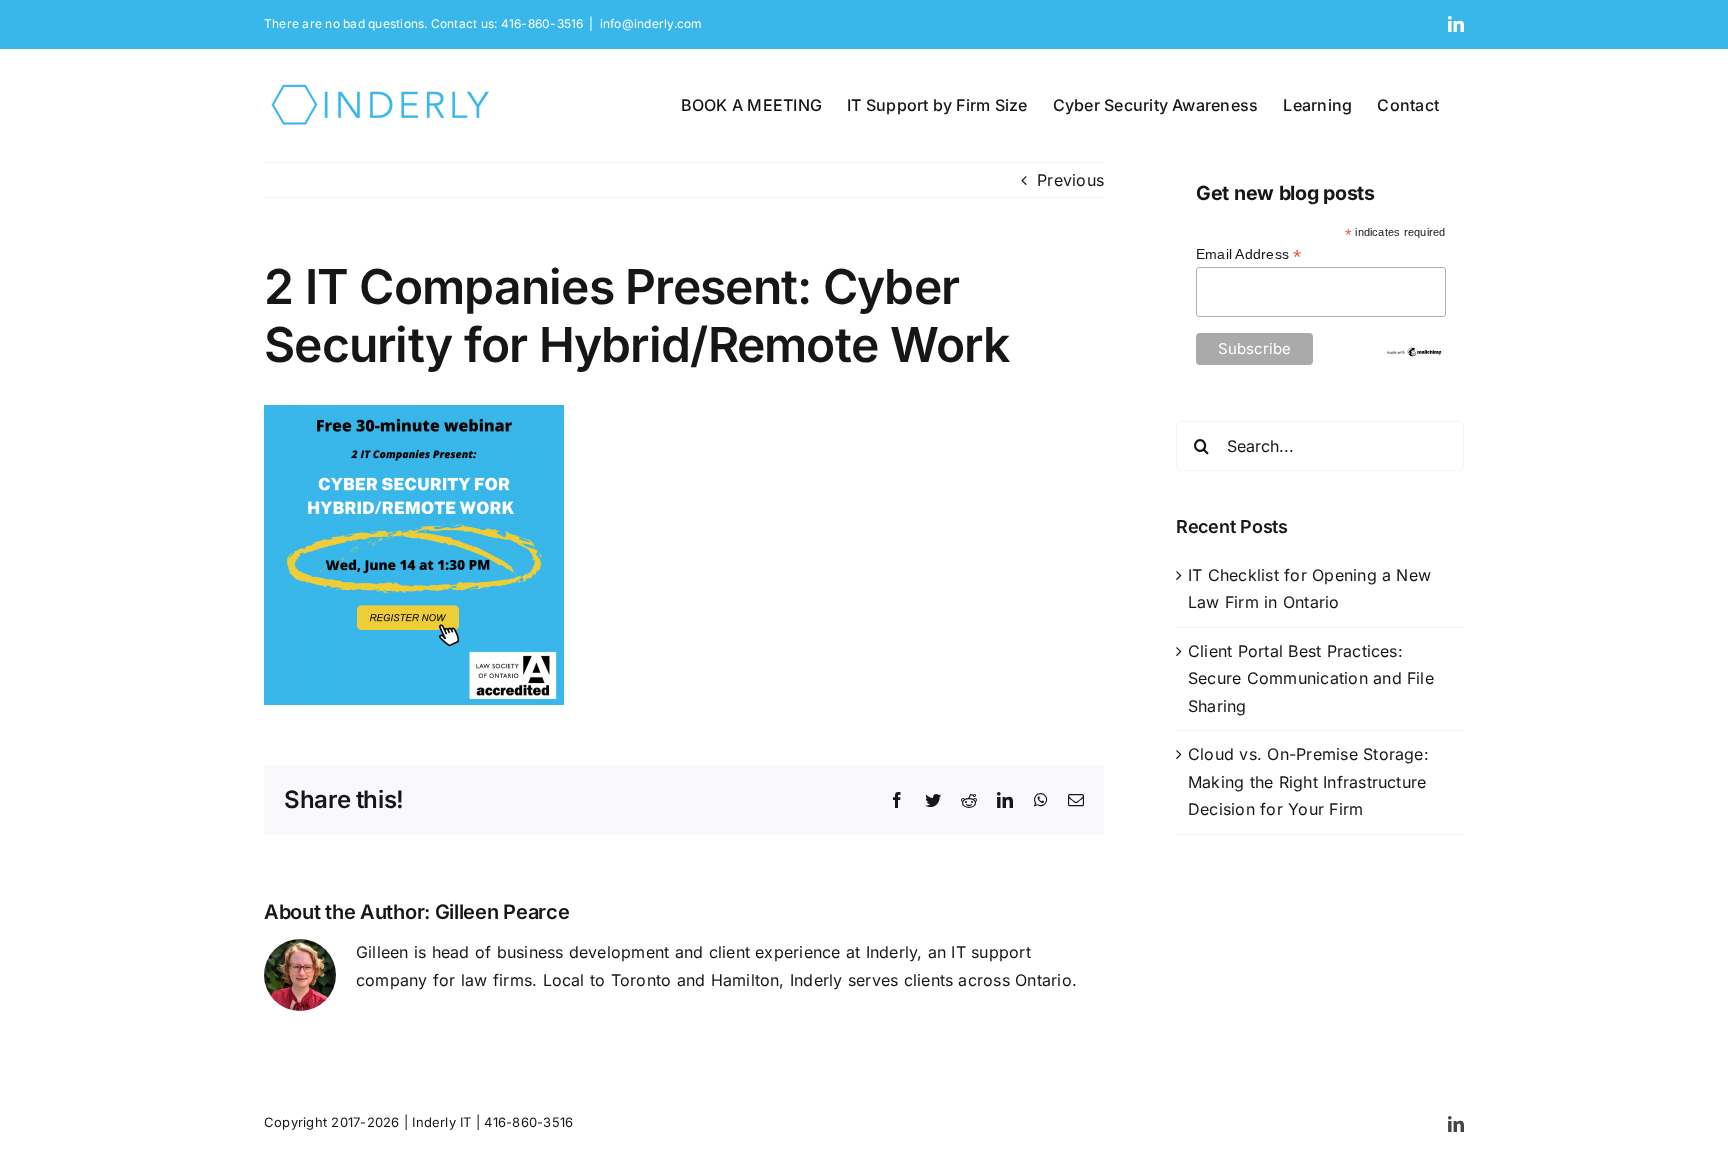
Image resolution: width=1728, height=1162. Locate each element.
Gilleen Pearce (502, 912)
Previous (1070, 180)
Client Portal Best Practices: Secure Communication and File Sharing (1311, 678)
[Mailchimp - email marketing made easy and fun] (1414, 354)
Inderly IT (441, 1122)
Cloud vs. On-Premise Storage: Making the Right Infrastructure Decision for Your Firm (1308, 781)
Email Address (1249, 254)
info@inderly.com (651, 23)
